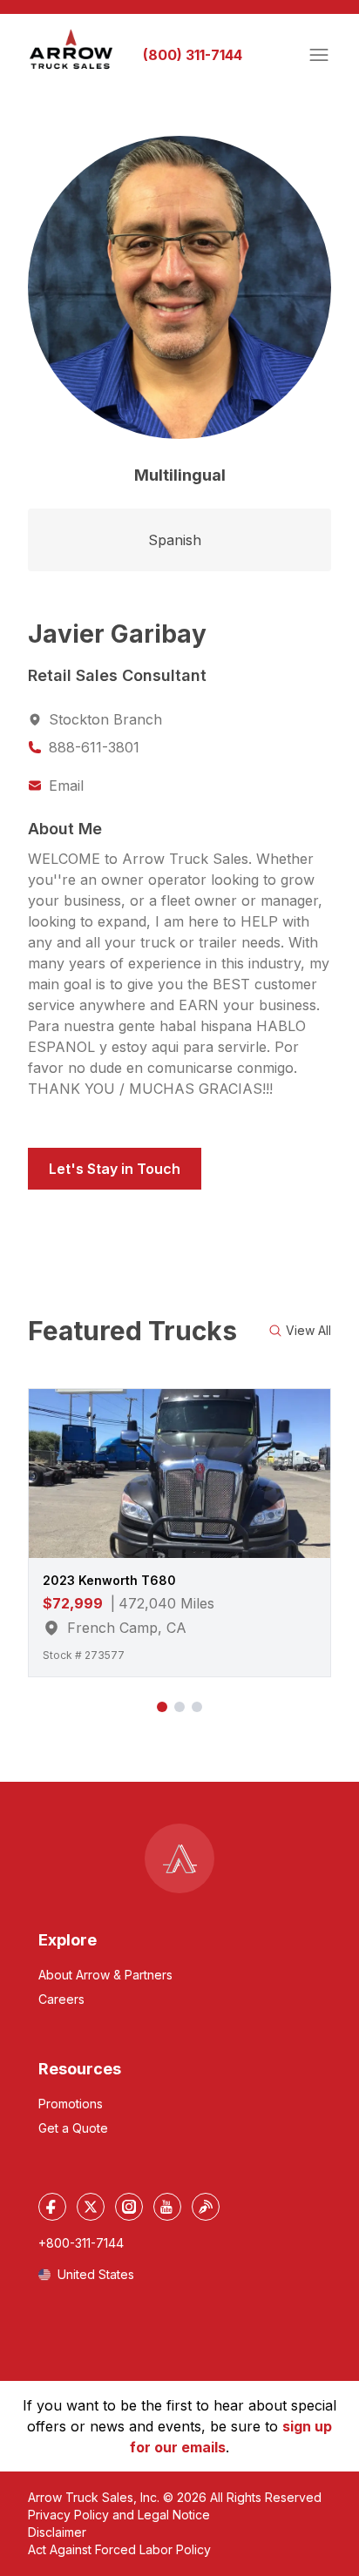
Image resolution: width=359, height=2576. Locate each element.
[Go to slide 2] (179, 1707)
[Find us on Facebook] (52, 2207)
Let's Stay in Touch (115, 1169)
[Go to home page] (71, 50)
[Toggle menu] (319, 55)
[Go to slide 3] (197, 1707)
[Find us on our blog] (206, 2207)
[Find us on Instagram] (129, 2207)
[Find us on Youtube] (167, 2207)
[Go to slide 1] (162, 1707)
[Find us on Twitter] (91, 2207)
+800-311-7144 (81, 2243)
